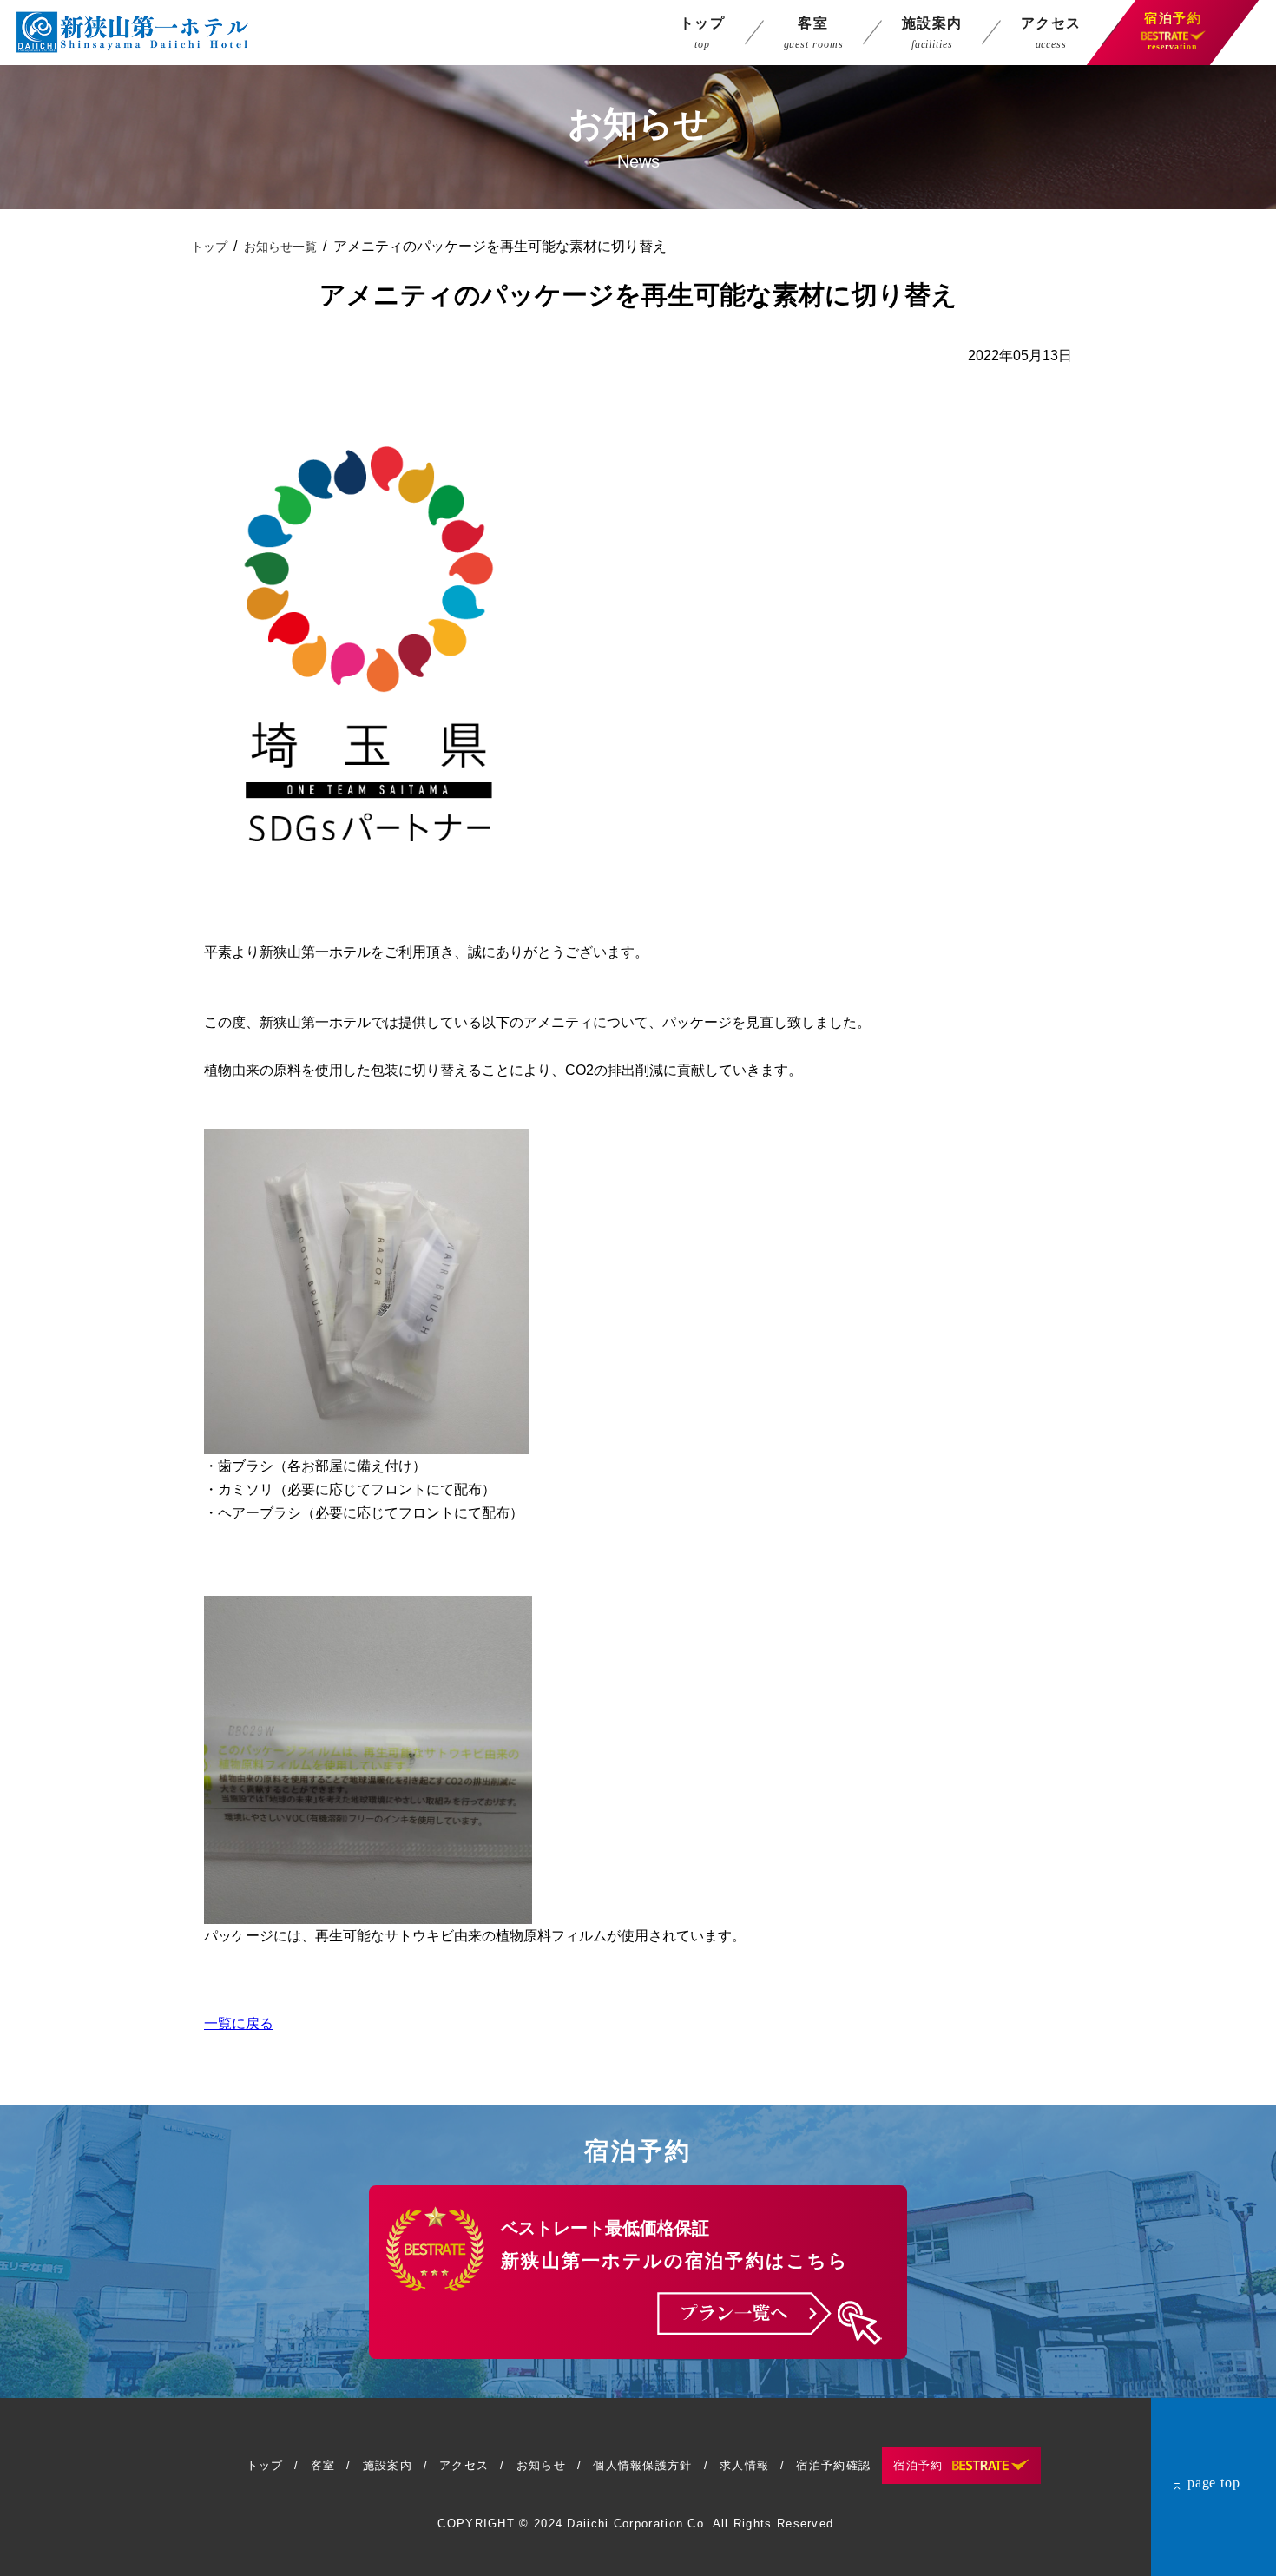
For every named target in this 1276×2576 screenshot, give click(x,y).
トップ (209, 247)
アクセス (464, 2465)
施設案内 (388, 2465)
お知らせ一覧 (280, 247)
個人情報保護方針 (642, 2465)
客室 (323, 2465)
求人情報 (744, 2465)
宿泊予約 (918, 2465)
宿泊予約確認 (833, 2465)
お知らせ (541, 2465)
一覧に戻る (239, 2023)
